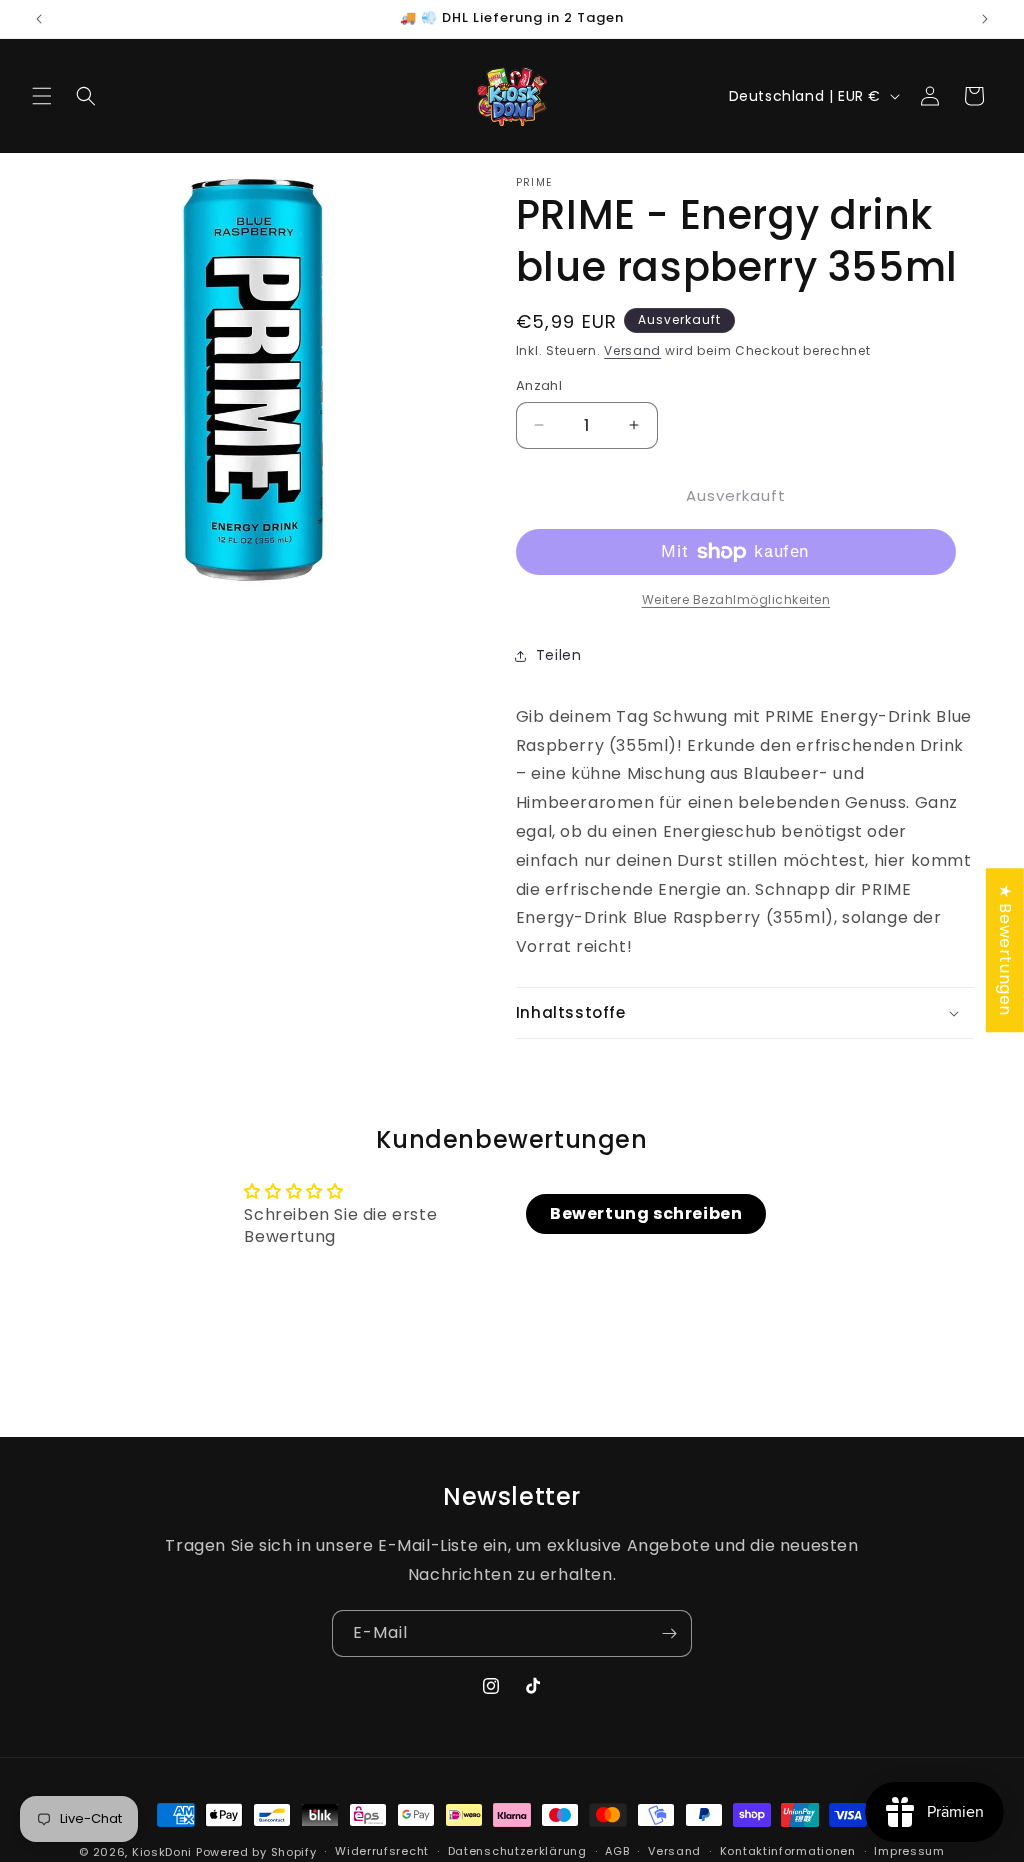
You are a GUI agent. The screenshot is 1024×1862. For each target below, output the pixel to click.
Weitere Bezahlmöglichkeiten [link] (736, 599)
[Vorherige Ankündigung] (39, 19)
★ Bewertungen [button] (1005, 950)
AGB (617, 1851)
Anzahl (539, 385)
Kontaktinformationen (788, 1851)
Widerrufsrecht (382, 1851)
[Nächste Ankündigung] (985, 19)
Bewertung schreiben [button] (646, 1213)
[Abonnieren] (669, 1633)
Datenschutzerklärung (517, 1851)
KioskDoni (164, 1852)
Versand (632, 350)
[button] (42, 96)
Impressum (909, 1851)
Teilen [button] (559, 655)
